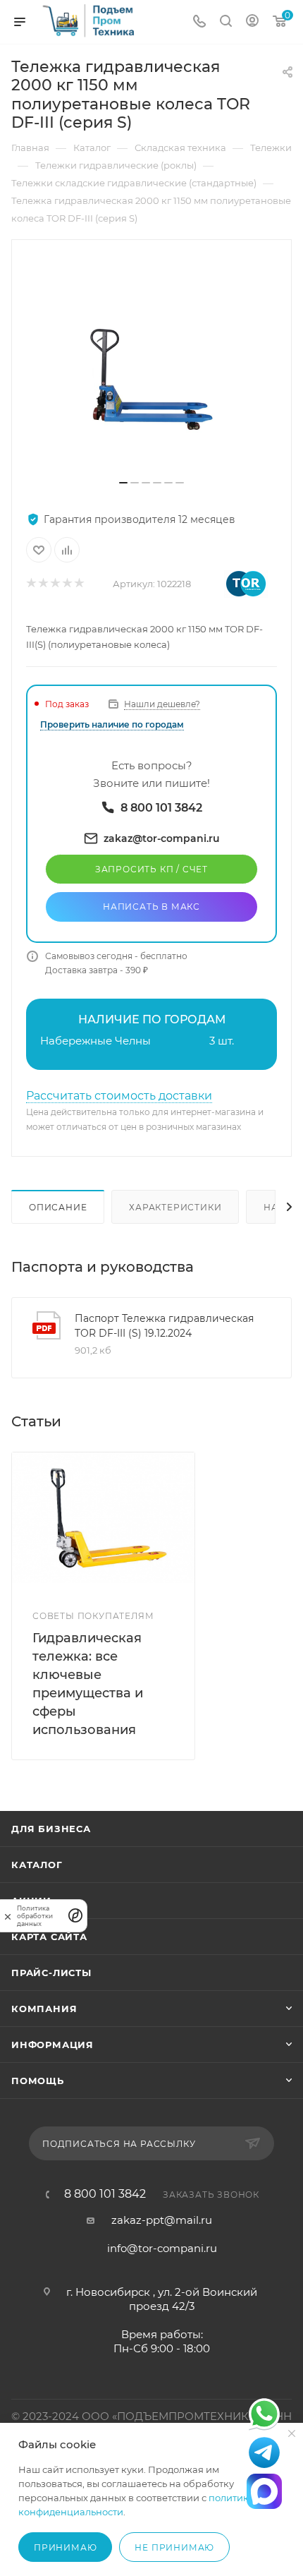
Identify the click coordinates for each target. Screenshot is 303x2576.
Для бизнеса (51, 1829)
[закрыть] (8, 1916)
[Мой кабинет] (252, 22)
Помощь (38, 2081)
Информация (52, 2045)
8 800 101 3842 (105, 2194)
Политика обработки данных (35, 1916)
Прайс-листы (51, 1973)
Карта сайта (49, 1937)
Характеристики (175, 1207)
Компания (44, 2009)
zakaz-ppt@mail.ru (162, 2220)
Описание (58, 1207)
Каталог (37, 1865)
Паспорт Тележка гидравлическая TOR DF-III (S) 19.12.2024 (164, 1326)
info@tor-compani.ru (162, 2248)
